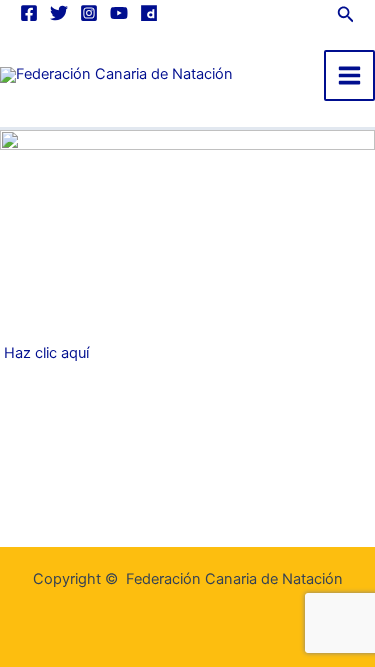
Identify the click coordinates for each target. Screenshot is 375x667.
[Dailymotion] (149, 13)
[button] (346, 12)
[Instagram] (89, 13)
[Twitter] (59, 13)
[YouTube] (119, 13)
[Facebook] (29, 13)
